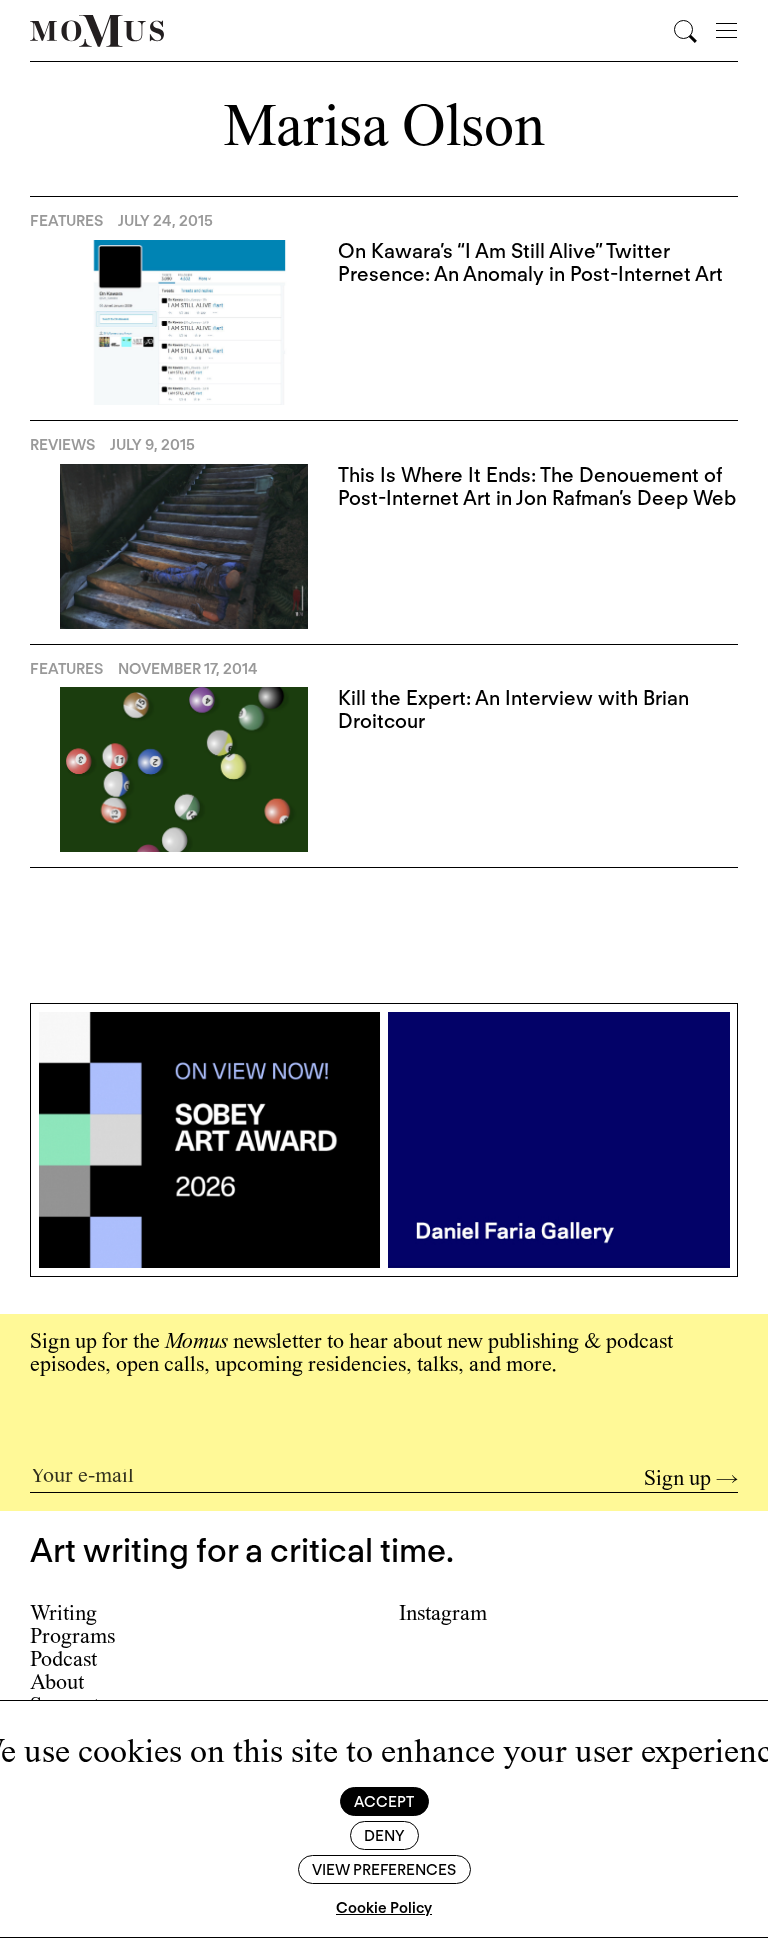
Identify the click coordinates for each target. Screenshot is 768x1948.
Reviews (62, 445)
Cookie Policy (384, 1908)
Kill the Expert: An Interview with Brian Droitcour (513, 709)
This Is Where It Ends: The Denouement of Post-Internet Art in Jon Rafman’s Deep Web (537, 486)
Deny (384, 1836)
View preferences (384, 1870)
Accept (384, 1802)
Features (66, 221)
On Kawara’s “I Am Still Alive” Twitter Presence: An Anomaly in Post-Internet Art (530, 262)
